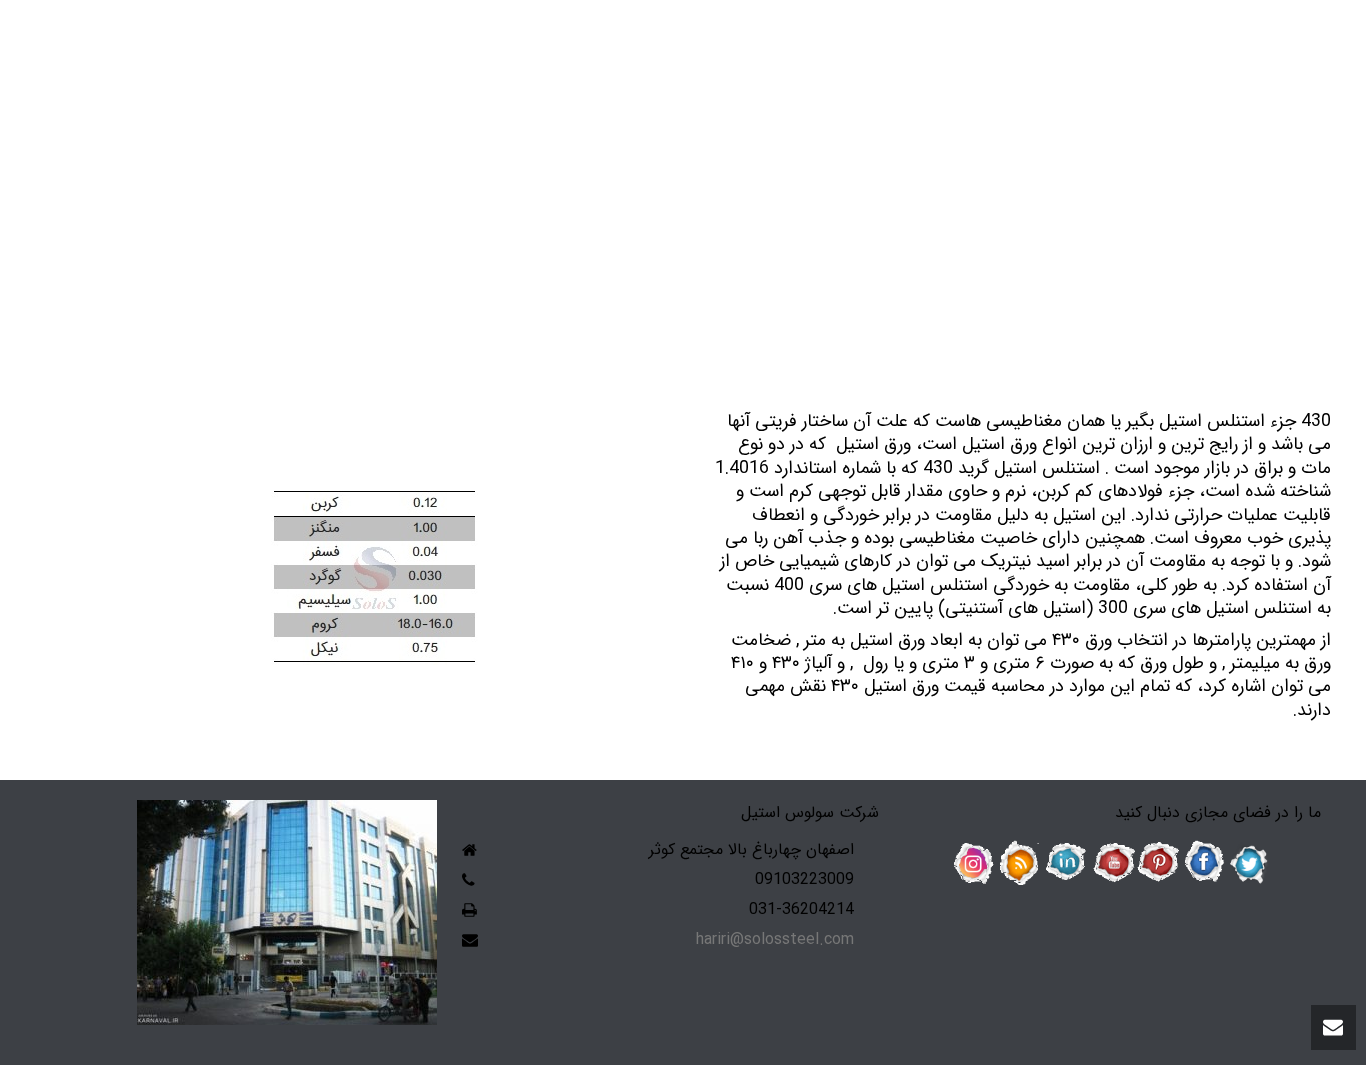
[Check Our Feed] (1020, 862)
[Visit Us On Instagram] (974, 862)
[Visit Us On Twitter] (1250, 862)
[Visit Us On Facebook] (1204, 862)
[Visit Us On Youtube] (1112, 862)
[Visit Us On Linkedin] (1066, 862)
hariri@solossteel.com (775, 940)
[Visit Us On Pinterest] (1158, 862)
